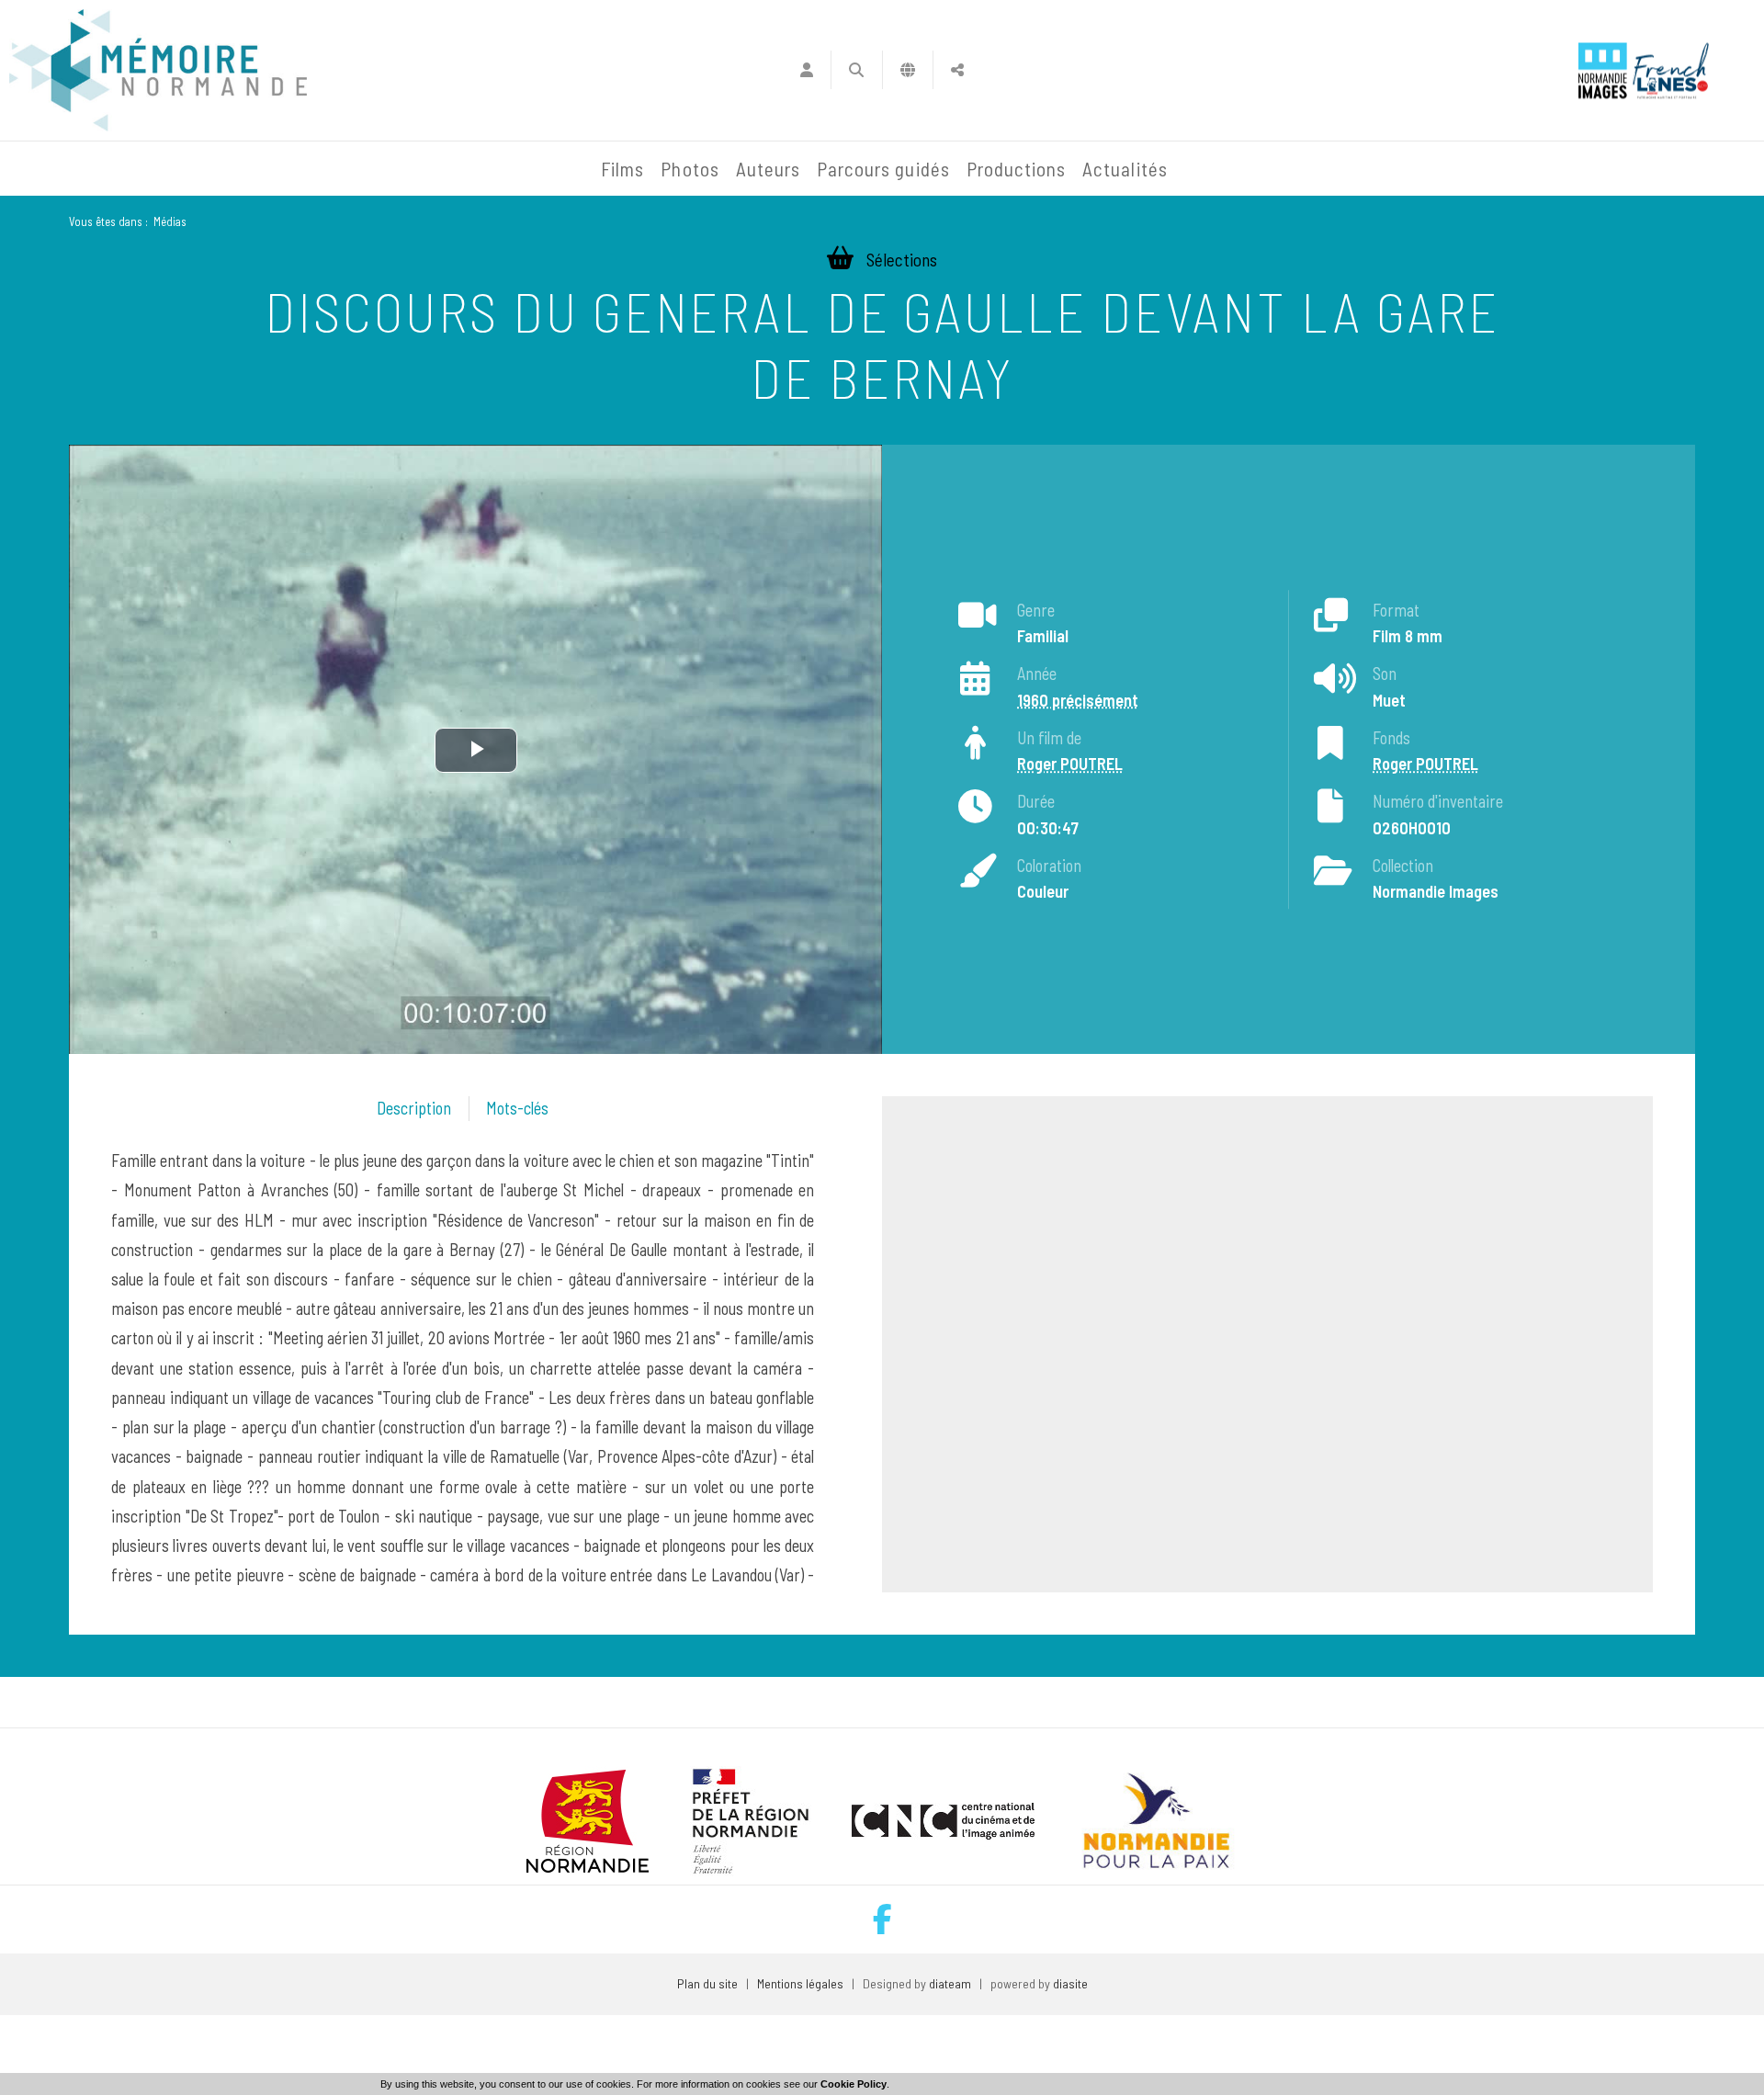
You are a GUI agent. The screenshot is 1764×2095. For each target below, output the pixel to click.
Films (622, 169)
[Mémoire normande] (158, 70)
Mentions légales (800, 1983)
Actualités (1125, 169)
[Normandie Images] (1603, 70)
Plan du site (707, 1983)
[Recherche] (857, 70)
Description (414, 1108)
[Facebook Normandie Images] (882, 1919)
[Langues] (908, 70)
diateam (950, 1983)
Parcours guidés (883, 169)
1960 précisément (1078, 700)
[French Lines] (1671, 70)
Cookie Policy (854, 2084)
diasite (1070, 1983)
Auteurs (768, 169)
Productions (1017, 169)
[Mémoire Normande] (394, 169)
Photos (690, 169)
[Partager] (958, 70)
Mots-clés (517, 1108)
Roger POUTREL (1070, 764)
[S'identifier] (806, 70)
